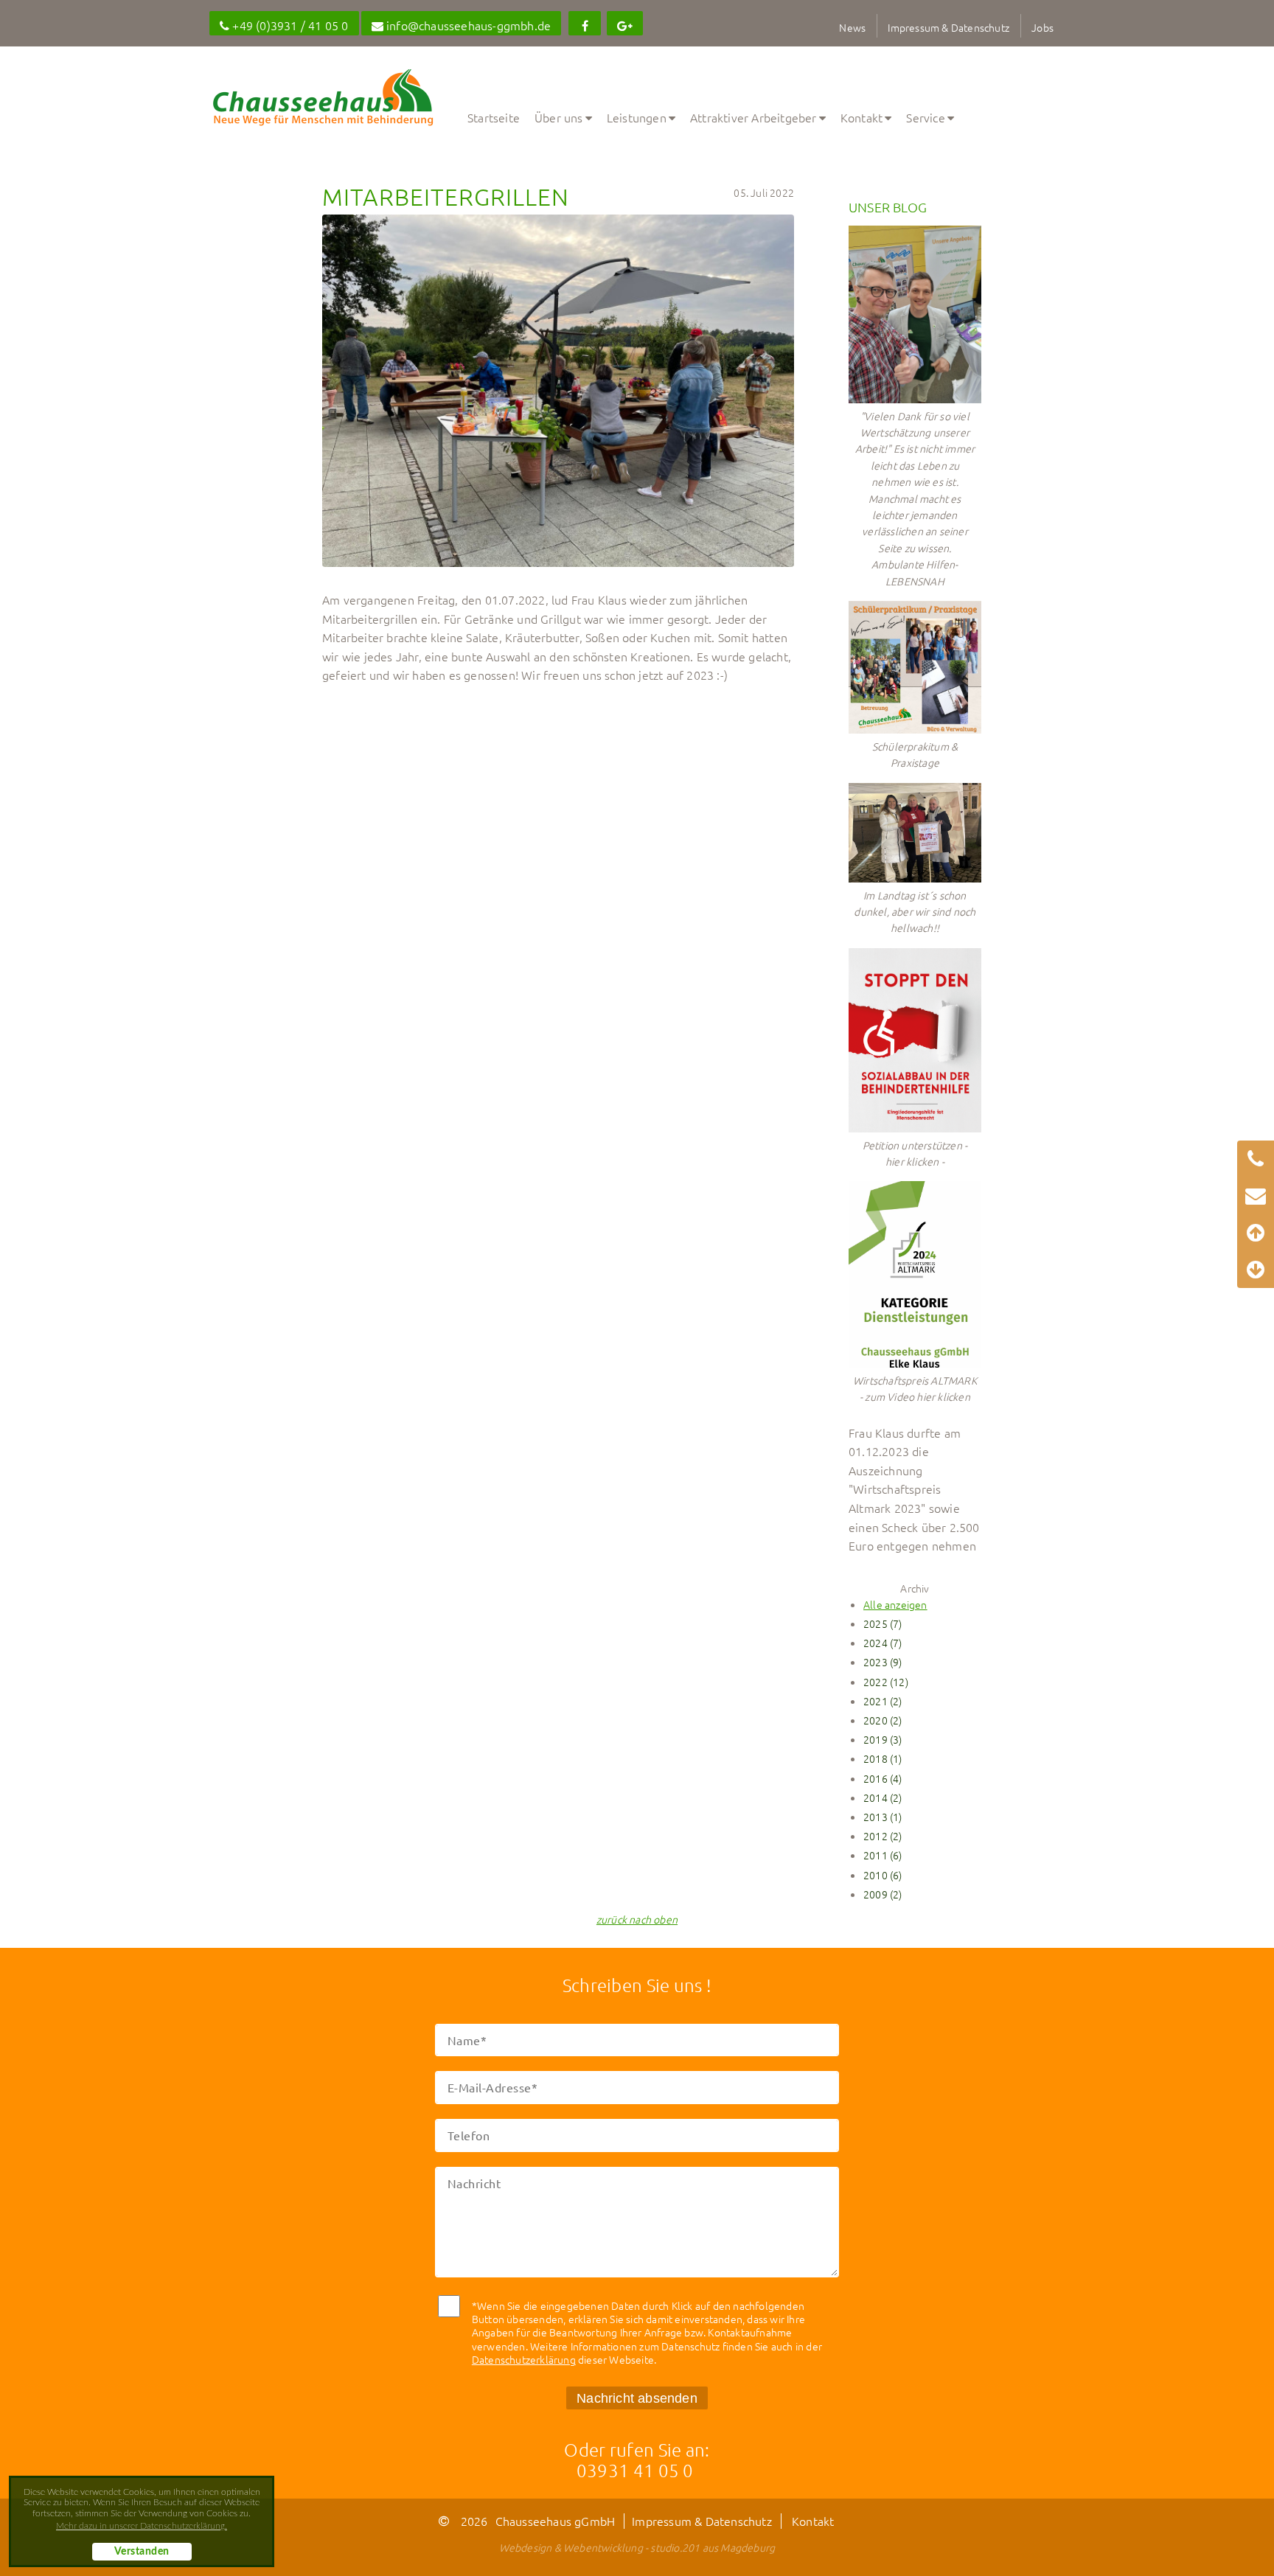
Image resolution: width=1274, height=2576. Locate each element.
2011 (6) (883, 1855)
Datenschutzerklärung (524, 2359)
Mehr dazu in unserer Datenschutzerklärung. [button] (142, 2526)
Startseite (494, 117)
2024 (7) (883, 1643)
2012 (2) (883, 1836)
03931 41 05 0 (635, 2470)
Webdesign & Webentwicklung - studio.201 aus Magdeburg (637, 2547)
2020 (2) (883, 1720)
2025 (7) (883, 1623)
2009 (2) (883, 1894)
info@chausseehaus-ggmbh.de (467, 25)
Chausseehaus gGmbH (556, 2521)
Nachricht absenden (637, 2398)
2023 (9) (883, 1662)
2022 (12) (886, 1682)
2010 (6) (883, 1875)
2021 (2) (883, 1701)
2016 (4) (883, 1778)
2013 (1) (883, 1817)
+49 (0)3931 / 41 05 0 (289, 25)
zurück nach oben (637, 1919)
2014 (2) (883, 1797)
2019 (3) (883, 1739)
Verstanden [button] (142, 2552)
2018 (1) (883, 1758)
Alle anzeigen (895, 1604)
